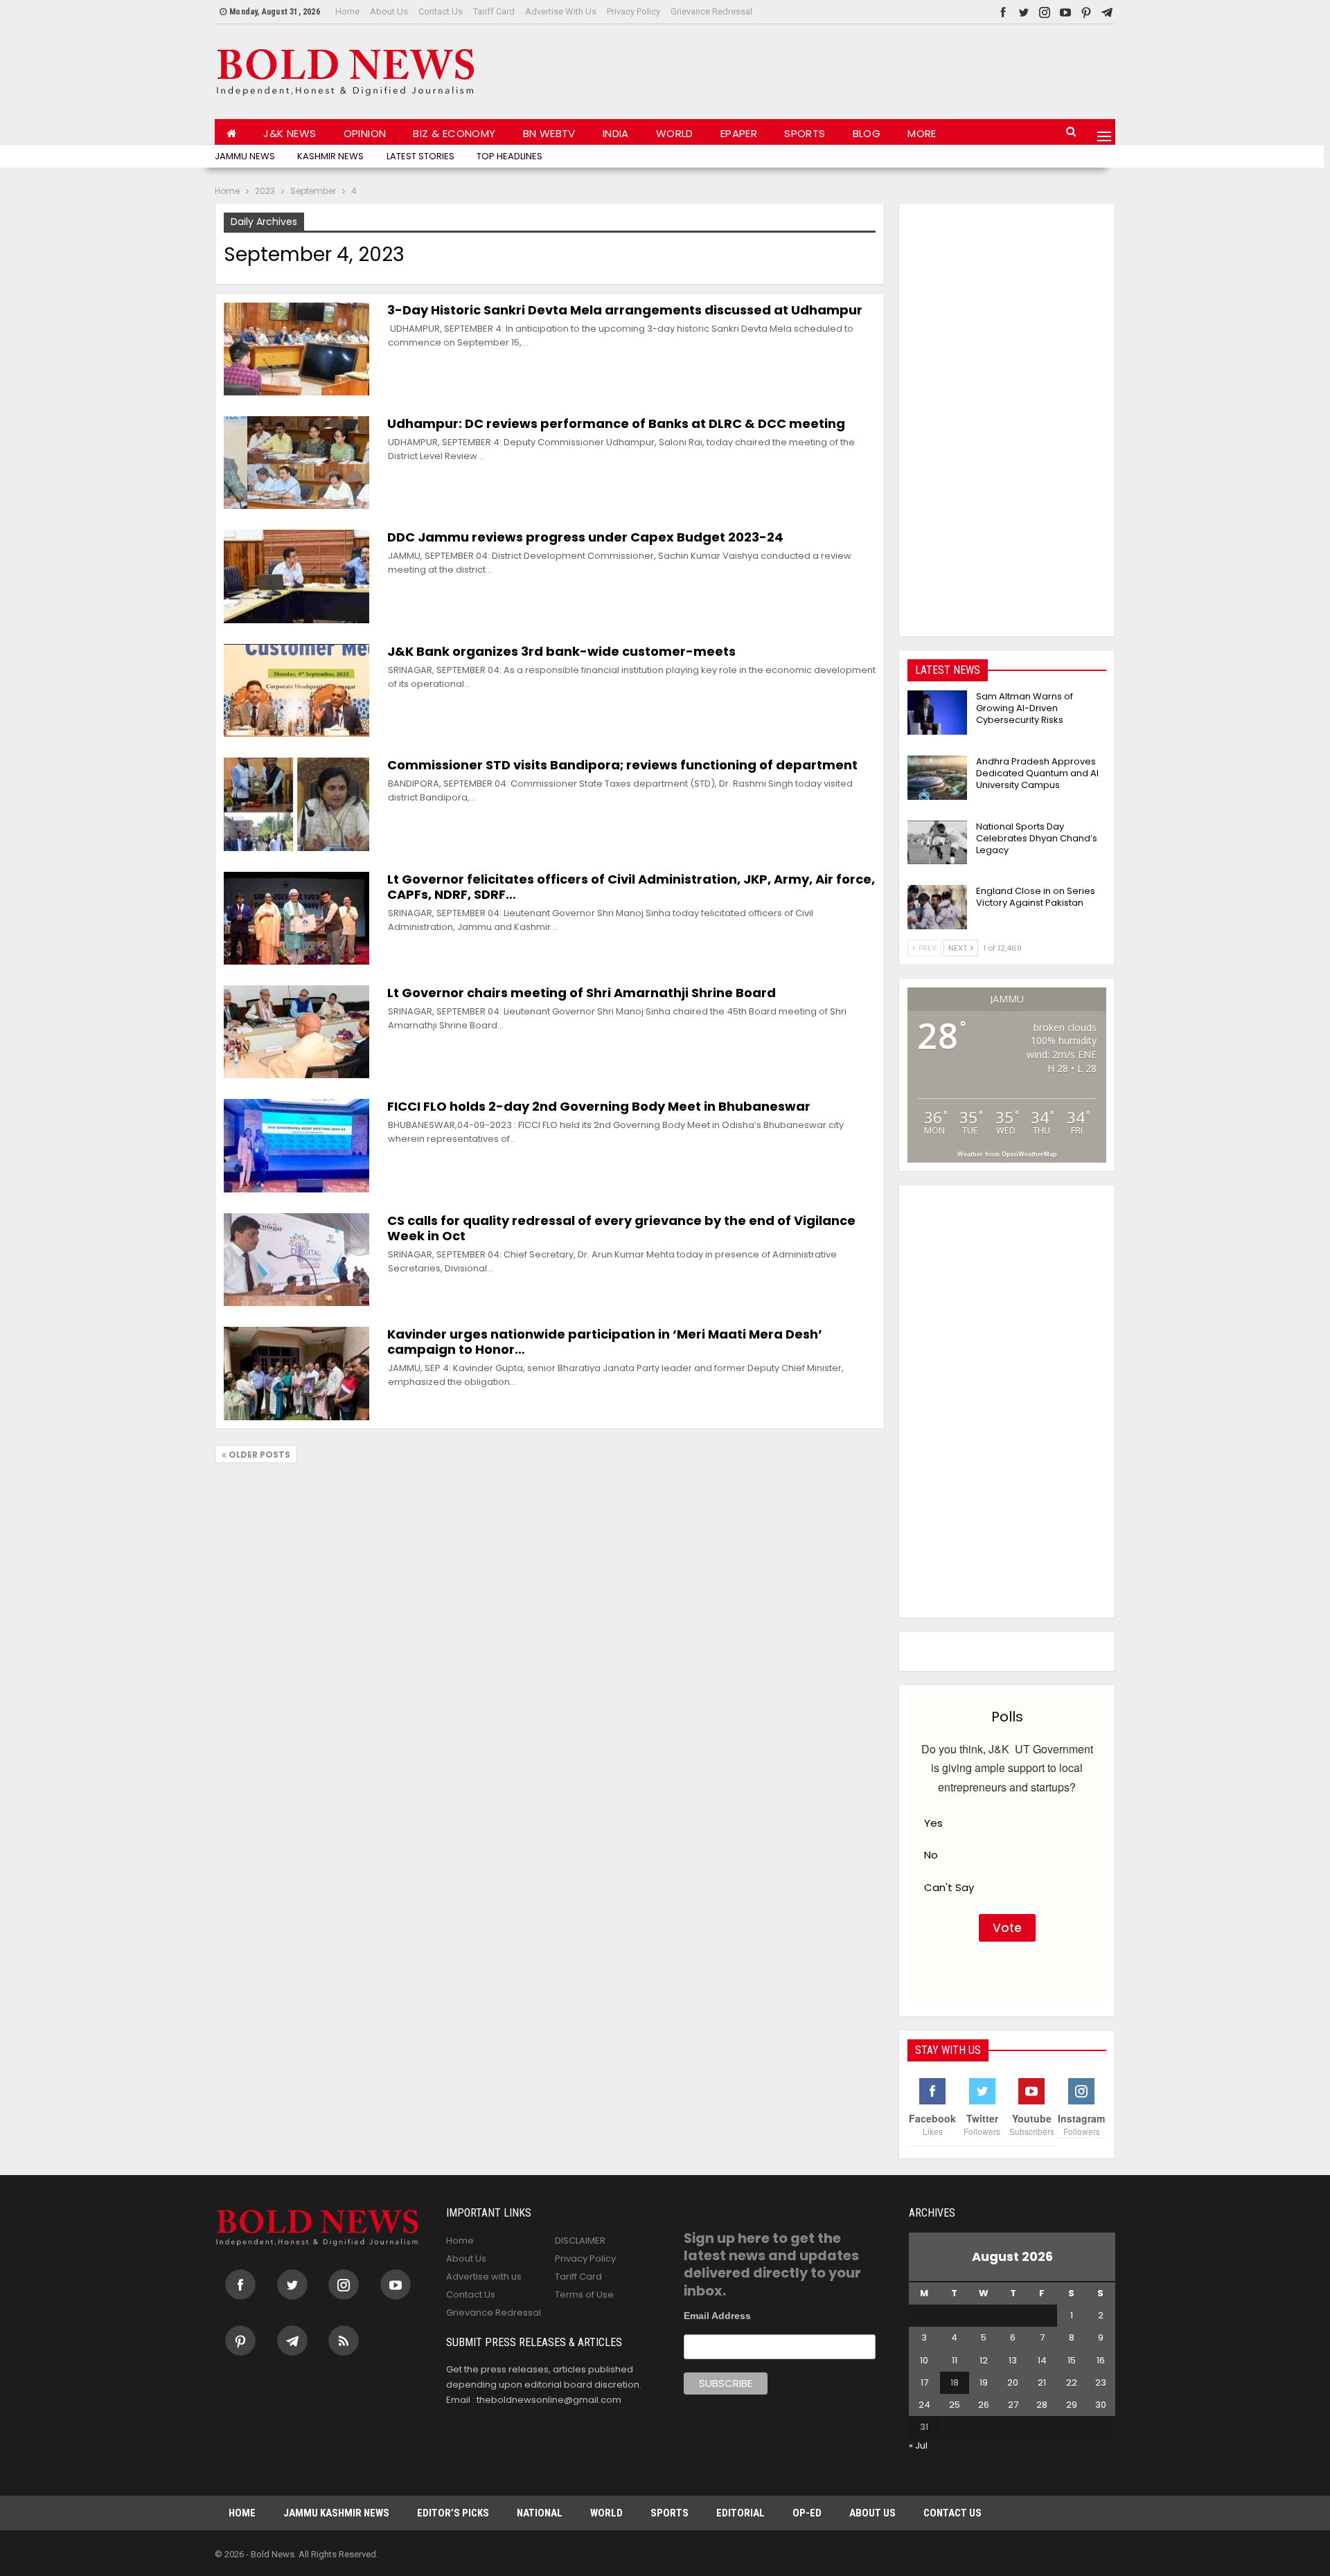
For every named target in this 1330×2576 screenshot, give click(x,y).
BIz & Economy (454, 133)
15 (1072, 2360)
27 (1013, 2405)
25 (955, 2405)
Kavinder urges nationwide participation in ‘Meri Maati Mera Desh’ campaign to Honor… (605, 1342)
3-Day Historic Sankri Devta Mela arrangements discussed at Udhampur (625, 310)
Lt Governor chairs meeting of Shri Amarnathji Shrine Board (582, 993)
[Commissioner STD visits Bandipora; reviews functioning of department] (296, 804)
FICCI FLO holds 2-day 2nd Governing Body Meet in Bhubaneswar (599, 1106)
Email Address (717, 2316)
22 (1072, 2382)
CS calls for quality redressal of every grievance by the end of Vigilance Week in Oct (621, 1228)
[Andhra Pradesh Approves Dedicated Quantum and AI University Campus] (937, 778)
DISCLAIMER (580, 2240)
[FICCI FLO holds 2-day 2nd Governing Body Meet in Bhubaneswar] (296, 1145)
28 (1042, 2405)
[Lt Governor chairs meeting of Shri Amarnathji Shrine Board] (296, 1032)
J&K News (290, 133)
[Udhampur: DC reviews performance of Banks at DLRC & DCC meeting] (296, 463)
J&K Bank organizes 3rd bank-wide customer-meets (561, 651)
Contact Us (441, 11)
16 (1101, 2360)
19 (984, 2382)
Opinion (365, 133)
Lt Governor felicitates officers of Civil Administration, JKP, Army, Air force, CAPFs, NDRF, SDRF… (631, 887)
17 (924, 2382)
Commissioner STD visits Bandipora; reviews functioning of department (622, 765)
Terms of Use (584, 2295)
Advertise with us (561, 11)
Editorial (741, 2513)
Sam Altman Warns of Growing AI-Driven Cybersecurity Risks (1025, 708)
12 (984, 2360)
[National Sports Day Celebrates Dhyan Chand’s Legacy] (937, 843)
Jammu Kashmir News (336, 2513)
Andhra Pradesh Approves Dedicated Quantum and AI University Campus (1037, 773)
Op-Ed (807, 2513)
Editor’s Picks (453, 2513)
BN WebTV (549, 133)
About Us (389, 11)
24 (924, 2405)
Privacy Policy (633, 11)
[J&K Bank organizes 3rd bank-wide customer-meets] (296, 690)
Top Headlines (509, 156)
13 (1013, 2360)
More (922, 133)
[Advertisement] (863, 69)
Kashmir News (330, 156)
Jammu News (245, 156)
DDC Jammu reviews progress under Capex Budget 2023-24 (585, 537)
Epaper (739, 133)
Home (347, 11)
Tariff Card (494, 11)
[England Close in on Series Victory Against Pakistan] (937, 907)
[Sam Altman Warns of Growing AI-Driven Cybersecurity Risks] (937, 713)
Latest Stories (420, 156)
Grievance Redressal (711, 11)
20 (1013, 2382)
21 (1042, 2382)
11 (955, 2360)
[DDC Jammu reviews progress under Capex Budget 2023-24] (296, 576)
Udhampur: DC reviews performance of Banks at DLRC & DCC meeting (616, 423)
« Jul (918, 2445)
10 (924, 2360)
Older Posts (258, 1455)
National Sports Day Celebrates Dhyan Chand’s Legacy (1037, 838)
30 (1101, 2405)
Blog (867, 133)
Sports (805, 133)
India (616, 133)
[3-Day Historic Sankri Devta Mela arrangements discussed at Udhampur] (296, 349)
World (675, 133)
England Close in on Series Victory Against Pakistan (1036, 897)
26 (984, 2405)
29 (1072, 2405)
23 (1101, 2382)
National (540, 2513)
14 (1042, 2360)
